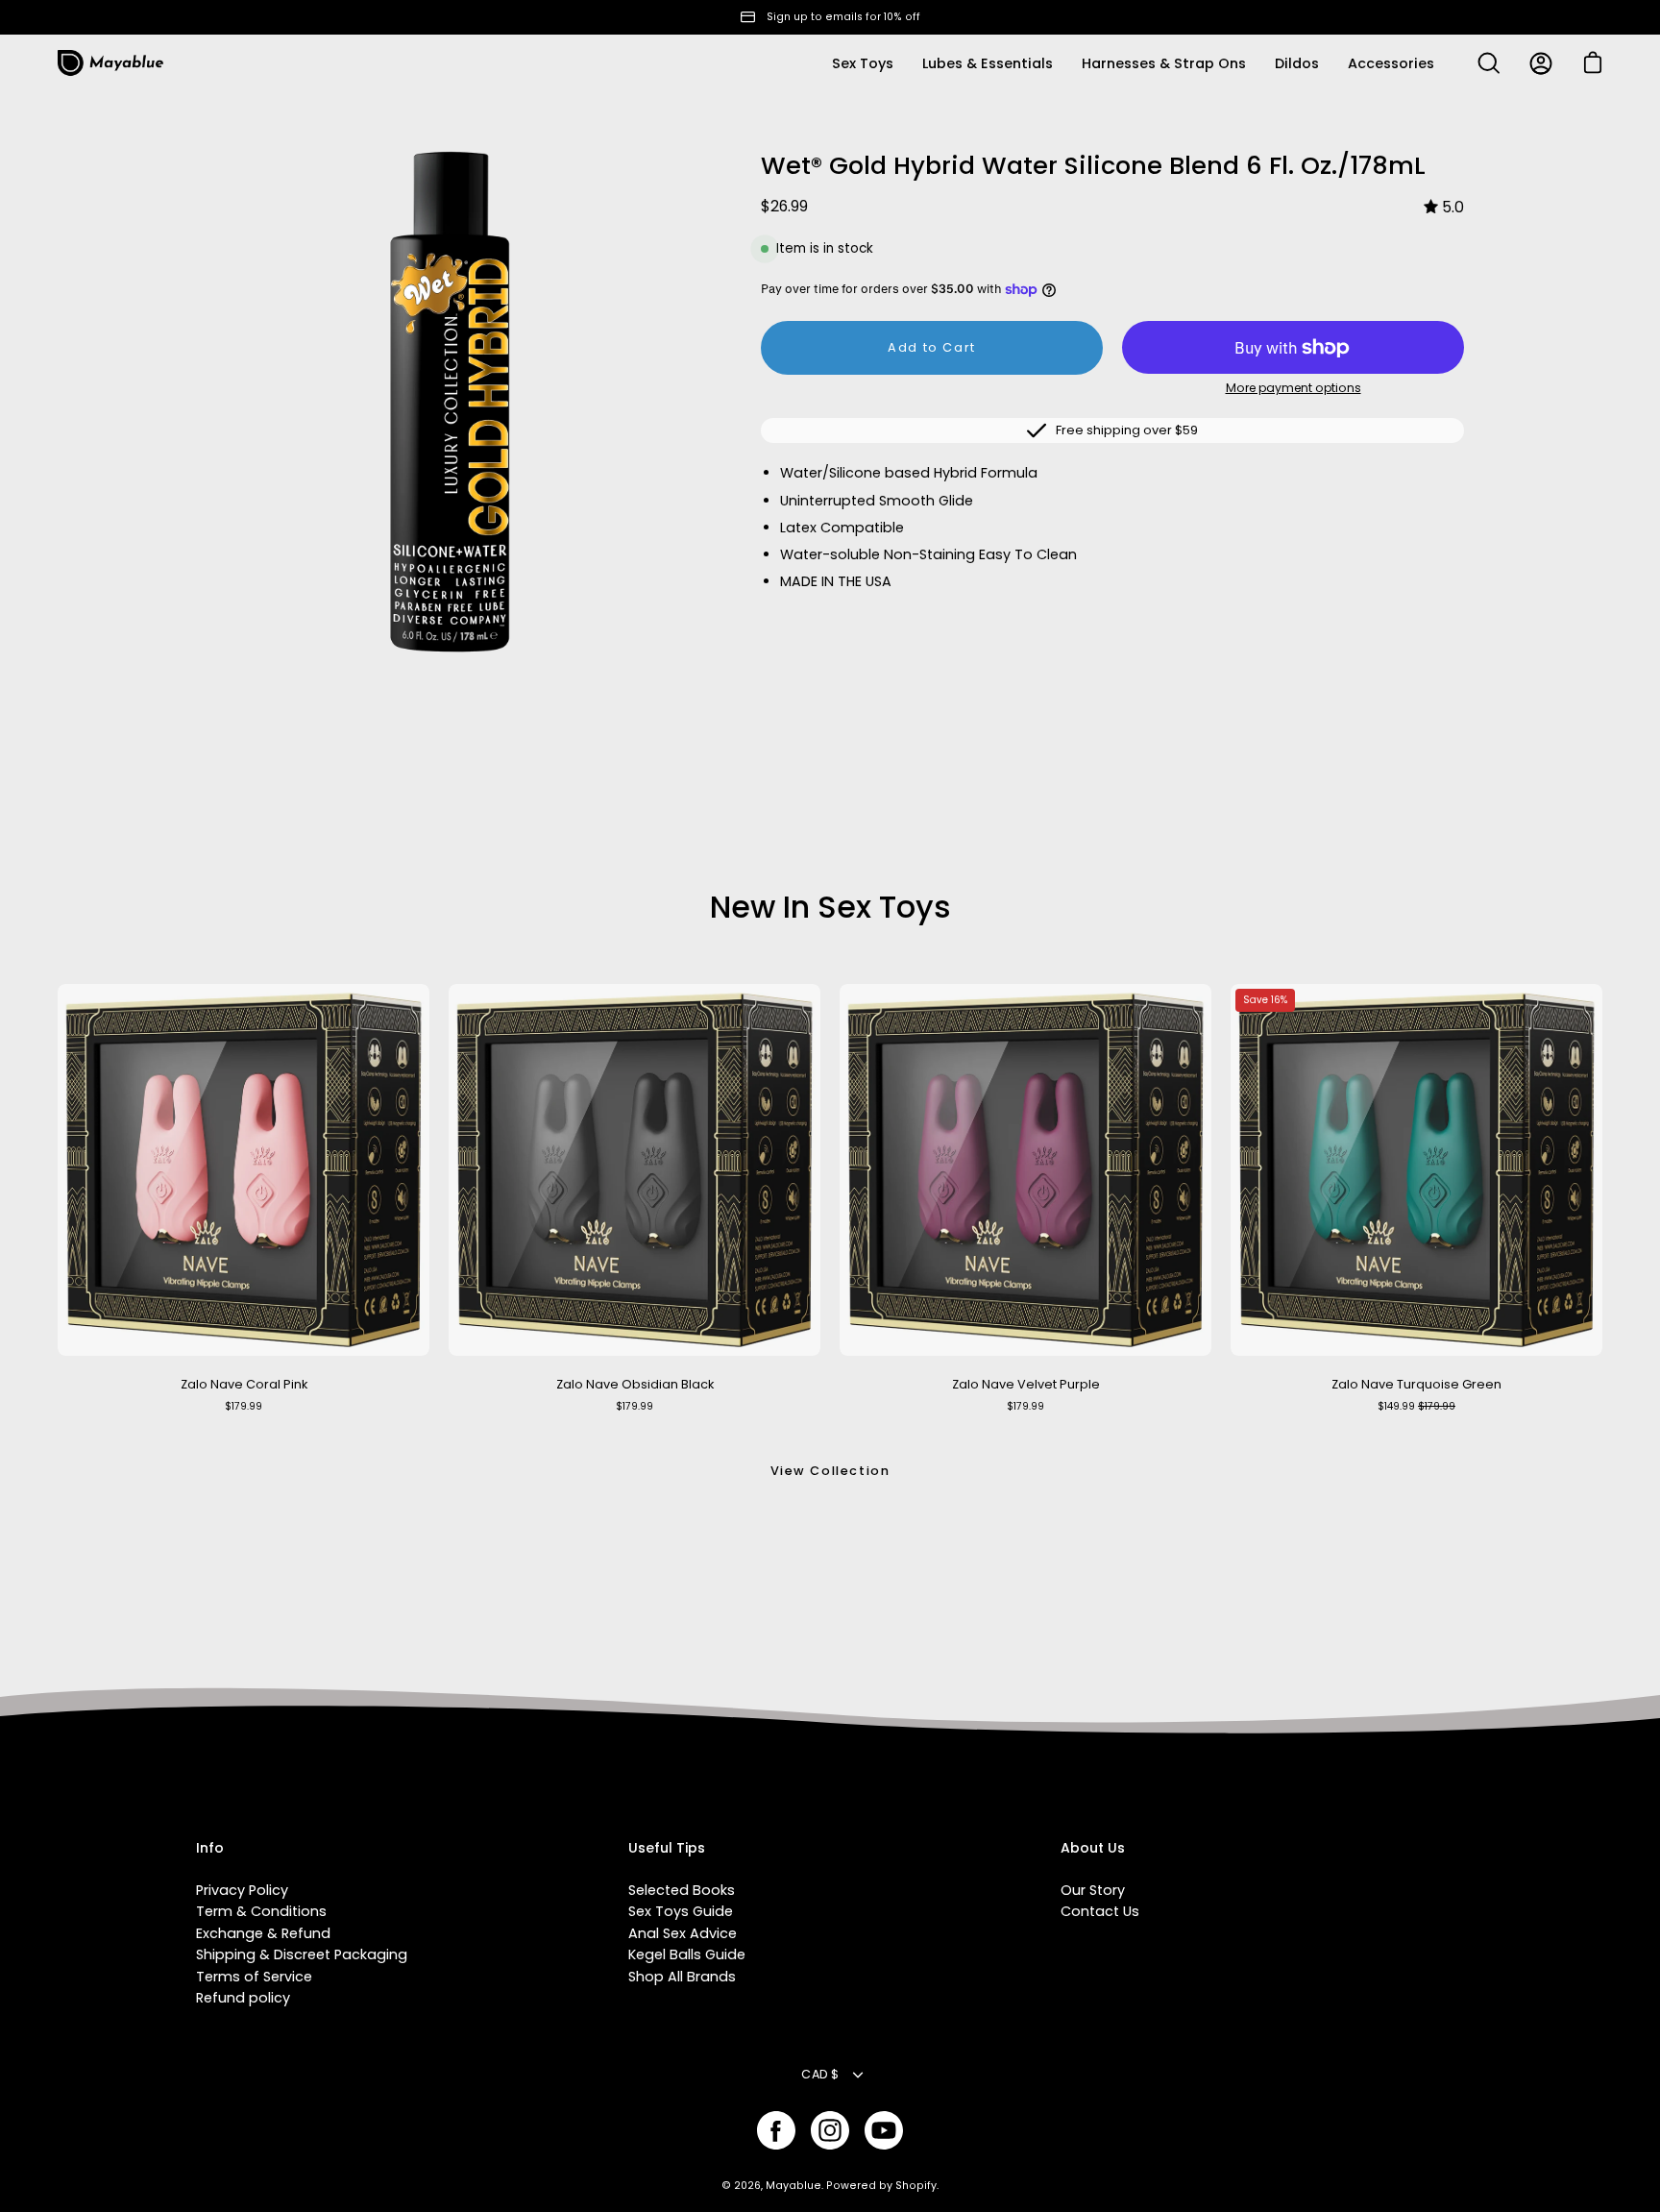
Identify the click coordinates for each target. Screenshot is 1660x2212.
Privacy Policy (242, 1890)
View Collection (830, 1471)
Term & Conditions (261, 1911)
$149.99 (1416, 1406)
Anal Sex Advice (683, 1933)
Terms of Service (254, 1977)
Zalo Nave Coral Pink (244, 1384)
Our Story (1093, 1890)
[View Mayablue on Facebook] (776, 2130)
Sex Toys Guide (681, 1911)
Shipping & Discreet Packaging (302, 1954)
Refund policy (243, 1998)
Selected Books (682, 1890)
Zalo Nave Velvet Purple (1026, 1384)
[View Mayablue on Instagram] (830, 2130)
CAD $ (820, 2074)
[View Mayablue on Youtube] (884, 2130)
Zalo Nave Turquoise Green (1416, 1384)
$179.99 (244, 1406)
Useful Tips (667, 1849)
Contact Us (1100, 1911)
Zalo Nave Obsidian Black (635, 1384)
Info (210, 1849)
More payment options (1294, 388)
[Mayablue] (110, 63)
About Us (1093, 1849)
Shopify (916, 2186)
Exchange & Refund (263, 1933)
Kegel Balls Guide (687, 1954)
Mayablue (793, 2186)
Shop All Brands (682, 1977)
